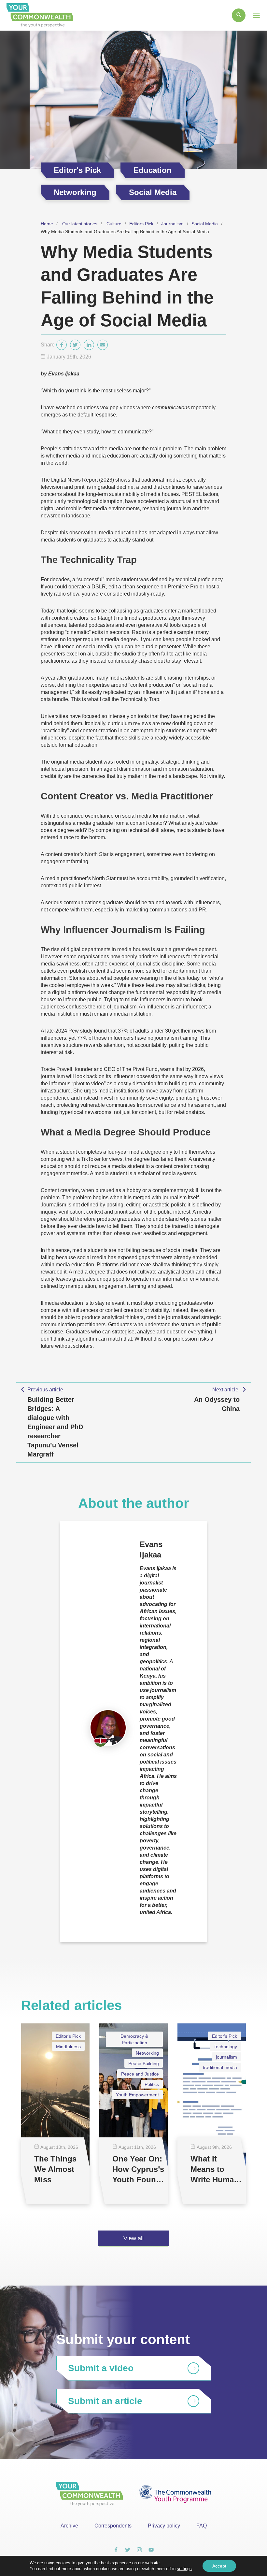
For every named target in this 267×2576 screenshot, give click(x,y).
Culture (114, 224)
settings (184, 2569)
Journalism (172, 224)
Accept (219, 2566)
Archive (69, 2526)
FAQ (202, 2526)
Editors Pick (141, 224)
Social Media (205, 224)
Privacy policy (164, 2526)
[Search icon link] (239, 15)
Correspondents (113, 2526)
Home (47, 224)
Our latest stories (80, 224)
